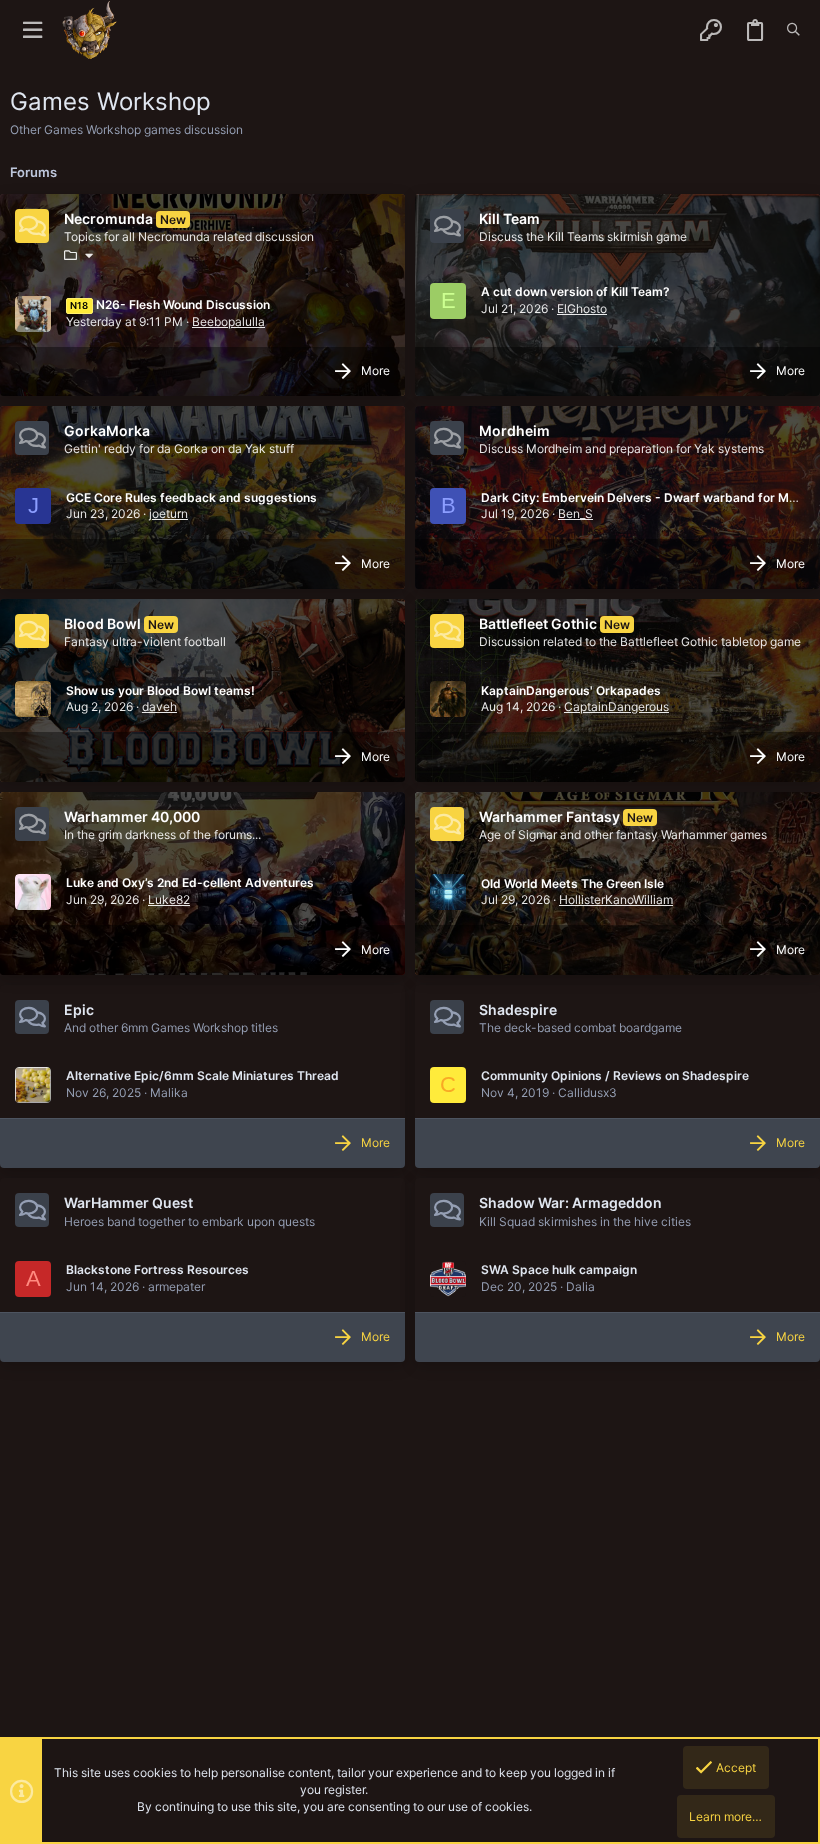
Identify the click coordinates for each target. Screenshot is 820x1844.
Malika (169, 1092)
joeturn (168, 513)
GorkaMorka (107, 430)
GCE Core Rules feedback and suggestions (191, 497)
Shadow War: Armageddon (570, 1202)
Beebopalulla (228, 321)
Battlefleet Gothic (538, 623)
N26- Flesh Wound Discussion (169, 304)
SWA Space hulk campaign (559, 1269)
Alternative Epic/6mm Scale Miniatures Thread (202, 1075)
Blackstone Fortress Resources (157, 1269)
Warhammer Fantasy (549, 816)
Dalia (580, 1286)
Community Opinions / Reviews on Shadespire (615, 1075)
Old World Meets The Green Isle (572, 883)
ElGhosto (582, 308)
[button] (32, 30)
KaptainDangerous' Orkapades (571, 690)
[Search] (793, 30)
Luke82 (169, 899)
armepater (176, 1286)
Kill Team (509, 218)
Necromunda (108, 218)
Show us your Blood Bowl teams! (160, 690)
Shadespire (518, 1009)
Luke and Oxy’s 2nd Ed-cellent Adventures (190, 882)
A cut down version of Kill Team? (575, 291)
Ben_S (575, 513)
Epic (79, 1009)
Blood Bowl (102, 623)
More (375, 370)
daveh (159, 706)
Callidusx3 (587, 1092)
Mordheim (514, 430)
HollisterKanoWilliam (616, 899)
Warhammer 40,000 (132, 816)
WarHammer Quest (128, 1202)
